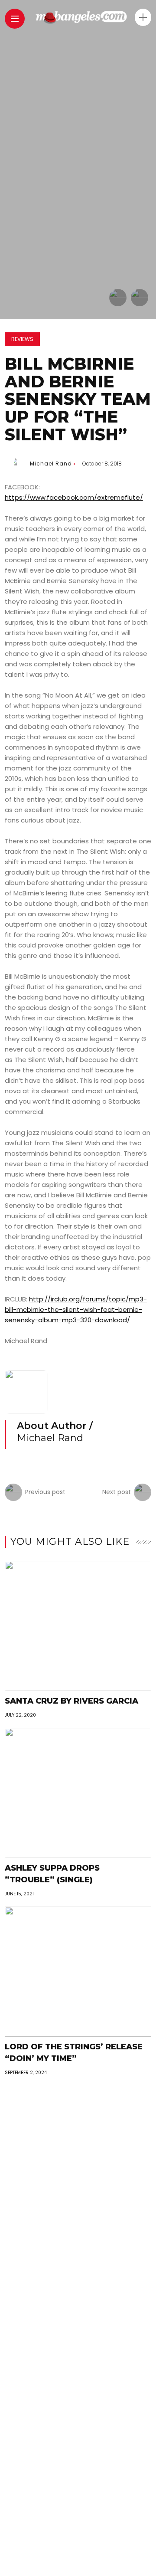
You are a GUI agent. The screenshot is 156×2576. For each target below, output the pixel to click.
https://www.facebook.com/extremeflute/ (74, 497)
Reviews (22, 339)
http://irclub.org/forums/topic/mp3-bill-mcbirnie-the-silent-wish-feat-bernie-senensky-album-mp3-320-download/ (76, 1309)
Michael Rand (51, 464)
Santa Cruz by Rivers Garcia (71, 1701)
